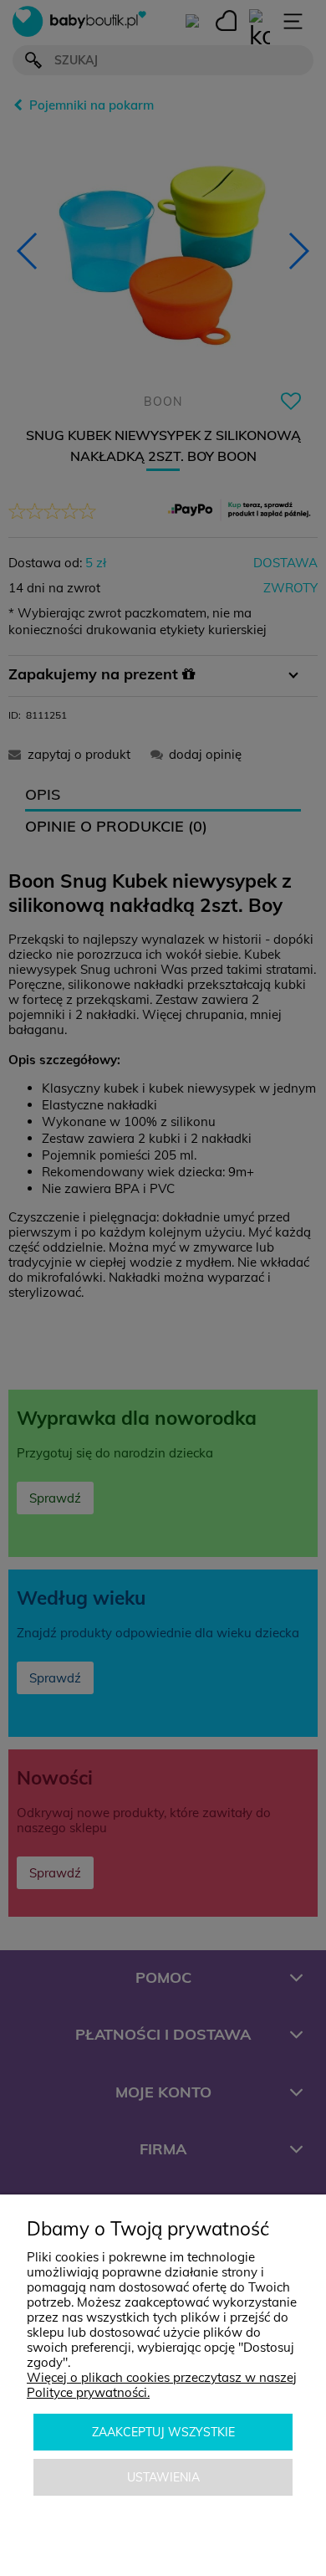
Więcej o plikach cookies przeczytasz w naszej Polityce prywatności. (162, 2385)
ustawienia (163, 2477)
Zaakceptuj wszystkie (163, 2432)
